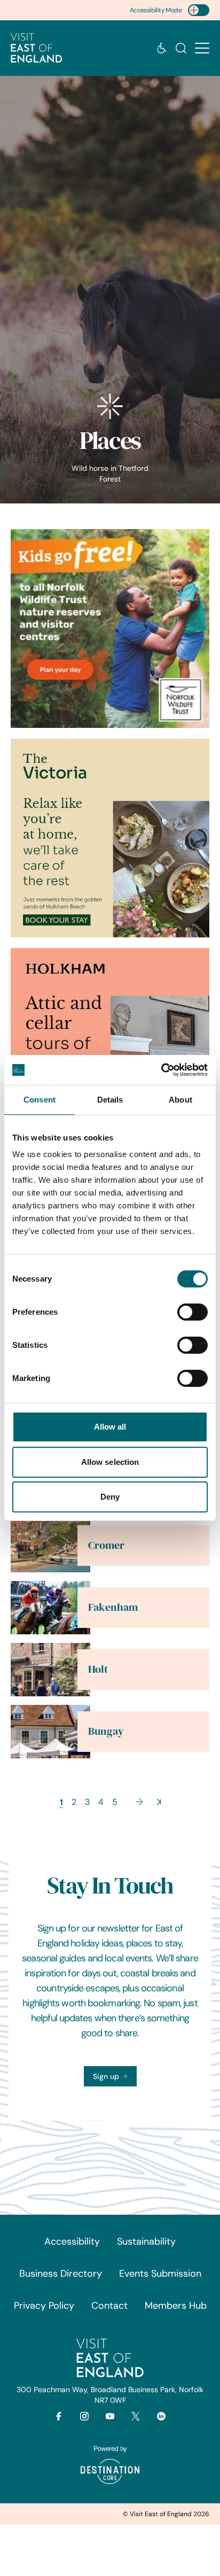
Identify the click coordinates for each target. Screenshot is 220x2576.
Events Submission (160, 2274)
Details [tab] (110, 1100)
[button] (202, 48)
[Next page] (139, 1802)
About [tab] (180, 1100)
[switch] (192, 1312)
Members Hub (176, 2306)
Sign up (106, 2076)
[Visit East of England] (36, 48)
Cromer (106, 1545)
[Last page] (159, 1802)
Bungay (106, 1731)
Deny (110, 1497)
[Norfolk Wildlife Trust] (110, 629)
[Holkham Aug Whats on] (110, 1048)
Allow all (110, 1427)
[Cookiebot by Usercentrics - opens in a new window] (161, 1070)
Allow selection (110, 1462)
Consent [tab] (40, 1100)
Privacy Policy (44, 2306)
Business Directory (61, 2274)
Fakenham (113, 1607)
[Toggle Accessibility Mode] (199, 10)
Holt (98, 1669)
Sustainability (146, 2241)
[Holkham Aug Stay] (110, 838)
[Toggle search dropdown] (181, 48)
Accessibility (72, 2241)
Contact (109, 2306)
